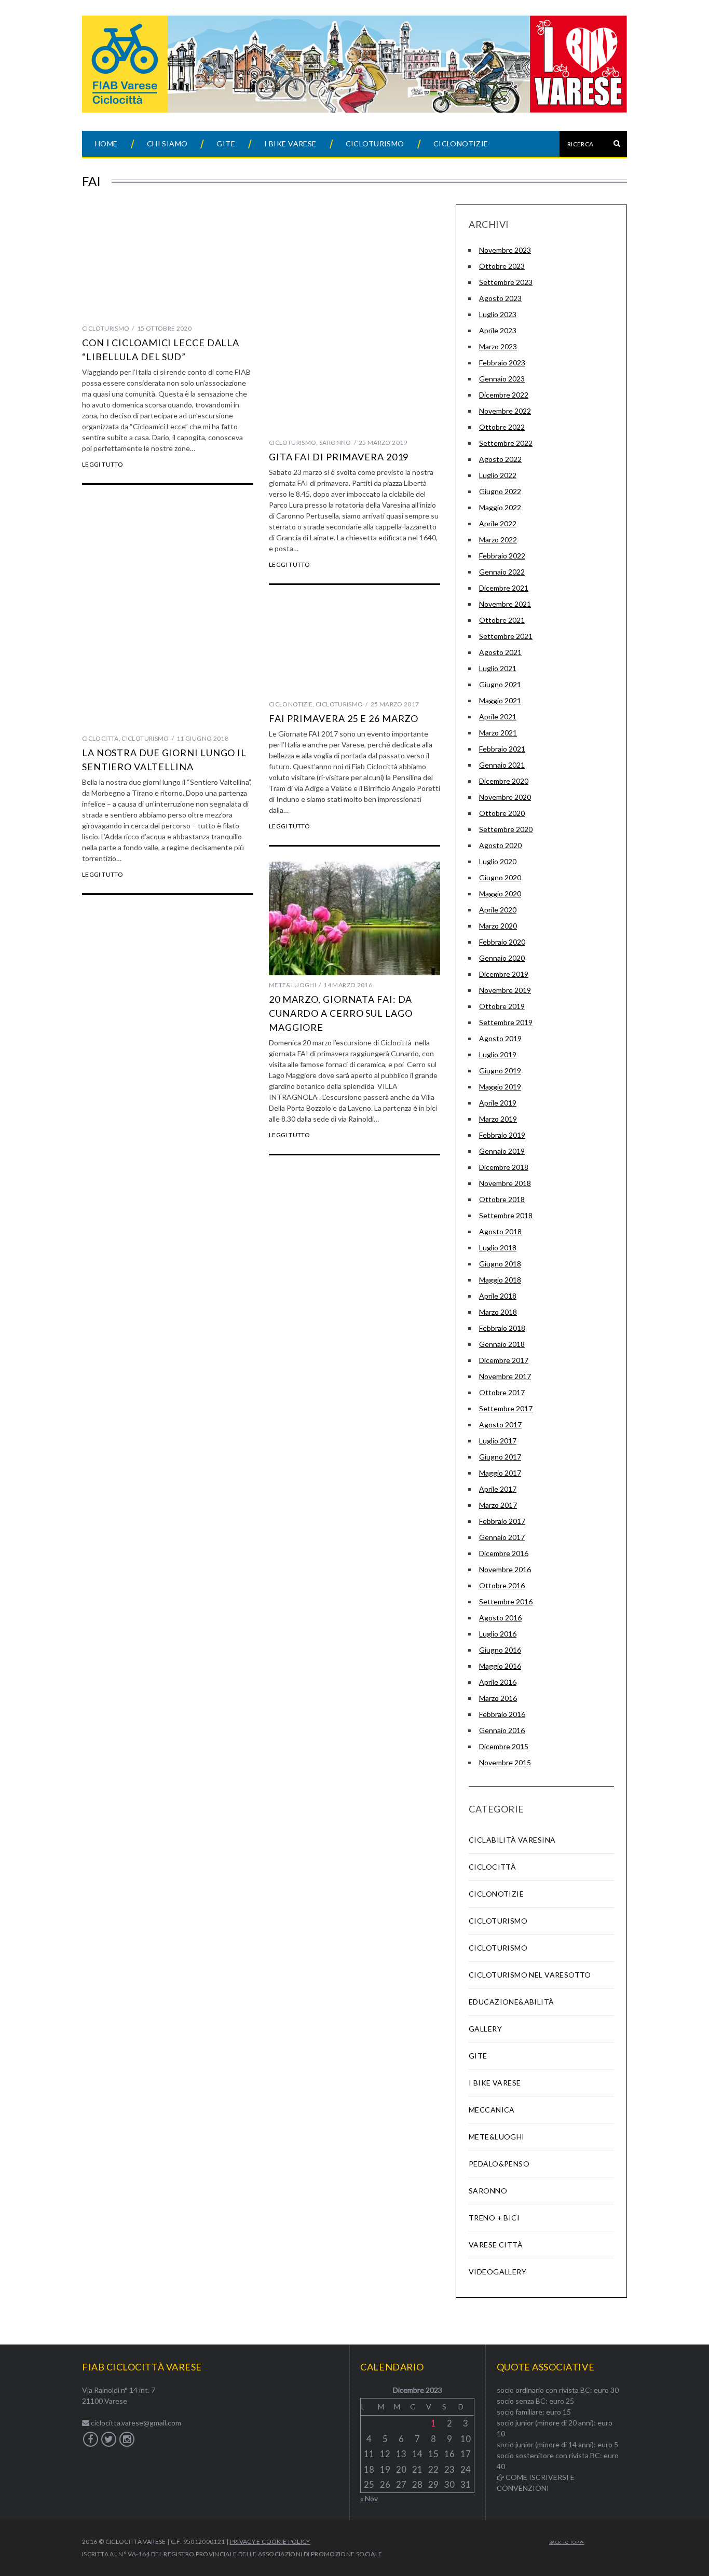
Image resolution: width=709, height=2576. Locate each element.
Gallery (485, 2029)
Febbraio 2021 (502, 749)
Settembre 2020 (506, 829)
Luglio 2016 (498, 1634)
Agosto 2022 (500, 459)
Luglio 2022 (498, 475)
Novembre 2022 (505, 411)
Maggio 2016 (500, 1666)
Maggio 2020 (500, 894)
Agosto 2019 (500, 1038)
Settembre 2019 (506, 1022)
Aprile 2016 (498, 1682)
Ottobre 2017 (502, 1392)
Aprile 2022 (498, 523)
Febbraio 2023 (502, 363)
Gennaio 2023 (502, 379)
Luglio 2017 (498, 1441)
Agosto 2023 (500, 298)
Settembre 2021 (506, 636)
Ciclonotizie (461, 144)
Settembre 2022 (506, 443)
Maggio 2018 (500, 1280)
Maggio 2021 (500, 700)
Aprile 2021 (498, 717)
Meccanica (492, 2110)
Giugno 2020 (500, 877)
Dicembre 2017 (504, 1360)
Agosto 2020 (500, 845)
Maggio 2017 (500, 1473)
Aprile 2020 (498, 910)
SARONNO (335, 442)
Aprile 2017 (498, 1489)
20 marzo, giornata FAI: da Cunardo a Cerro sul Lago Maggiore (341, 1013)
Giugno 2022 (500, 491)
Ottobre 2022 (502, 427)
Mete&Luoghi (292, 985)
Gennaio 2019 (502, 1151)
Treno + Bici (494, 2218)
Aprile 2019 (498, 1103)
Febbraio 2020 (502, 942)
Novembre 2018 (505, 1183)
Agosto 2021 (500, 652)
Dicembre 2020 (504, 781)
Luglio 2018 (498, 1248)
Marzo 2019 (498, 1119)
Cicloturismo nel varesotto (530, 1975)
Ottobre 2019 (502, 1006)
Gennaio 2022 (502, 572)
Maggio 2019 (500, 1087)
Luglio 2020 (498, 861)
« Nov (369, 2498)
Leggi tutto (103, 465)
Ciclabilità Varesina (512, 1840)
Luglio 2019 (498, 1054)
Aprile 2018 (498, 1296)
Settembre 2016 (506, 1602)
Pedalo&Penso (499, 2164)
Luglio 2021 (498, 668)
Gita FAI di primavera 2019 (339, 457)
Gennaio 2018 (502, 1344)
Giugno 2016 (500, 1650)
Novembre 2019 (505, 990)
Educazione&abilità (512, 2002)
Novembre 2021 (505, 604)
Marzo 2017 (498, 1505)
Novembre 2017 (505, 1376)
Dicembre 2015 (504, 1746)
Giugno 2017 (500, 1457)
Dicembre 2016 (504, 1553)
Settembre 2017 (506, 1408)
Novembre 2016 (505, 1569)
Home (106, 144)
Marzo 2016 (498, 1698)
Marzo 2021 (498, 733)
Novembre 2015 (505, 1762)
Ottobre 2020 (502, 813)
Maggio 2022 (500, 507)
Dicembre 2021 (504, 588)
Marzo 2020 (498, 926)
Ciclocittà (100, 738)
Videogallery (497, 2272)
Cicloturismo (375, 144)
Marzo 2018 (498, 1312)
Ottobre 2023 (502, 266)
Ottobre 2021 (502, 620)
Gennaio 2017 (502, 1537)
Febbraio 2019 (502, 1135)
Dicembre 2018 (504, 1167)
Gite (226, 144)
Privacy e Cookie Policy (270, 2541)
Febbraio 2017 (502, 1521)
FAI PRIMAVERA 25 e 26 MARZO (344, 718)
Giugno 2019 (500, 1071)
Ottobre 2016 (502, 1585)
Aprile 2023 (498, 330)
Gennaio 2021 (502, 765)
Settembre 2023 (506, 282)
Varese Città (496, 2245)
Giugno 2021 (500, 684)
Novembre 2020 (505, 797)
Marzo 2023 (498, 346)
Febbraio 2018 (502, 1328)
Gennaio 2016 (502, 1730)
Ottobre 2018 (502, 1199)
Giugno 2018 (500, 1264)
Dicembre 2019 (504, 974)
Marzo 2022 (498, 540)
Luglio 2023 (498, 314)
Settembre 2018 (506, 1215)
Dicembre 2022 (504, 395)
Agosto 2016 (500, 1618)
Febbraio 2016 (502, 1714)
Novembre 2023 (505, 250)
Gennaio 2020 (502, 958)
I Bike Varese (290, 144)
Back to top (564, 2542)
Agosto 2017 (500, 1425)
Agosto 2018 (500, 1231)
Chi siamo (167, 144)
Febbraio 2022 (502, 556)
